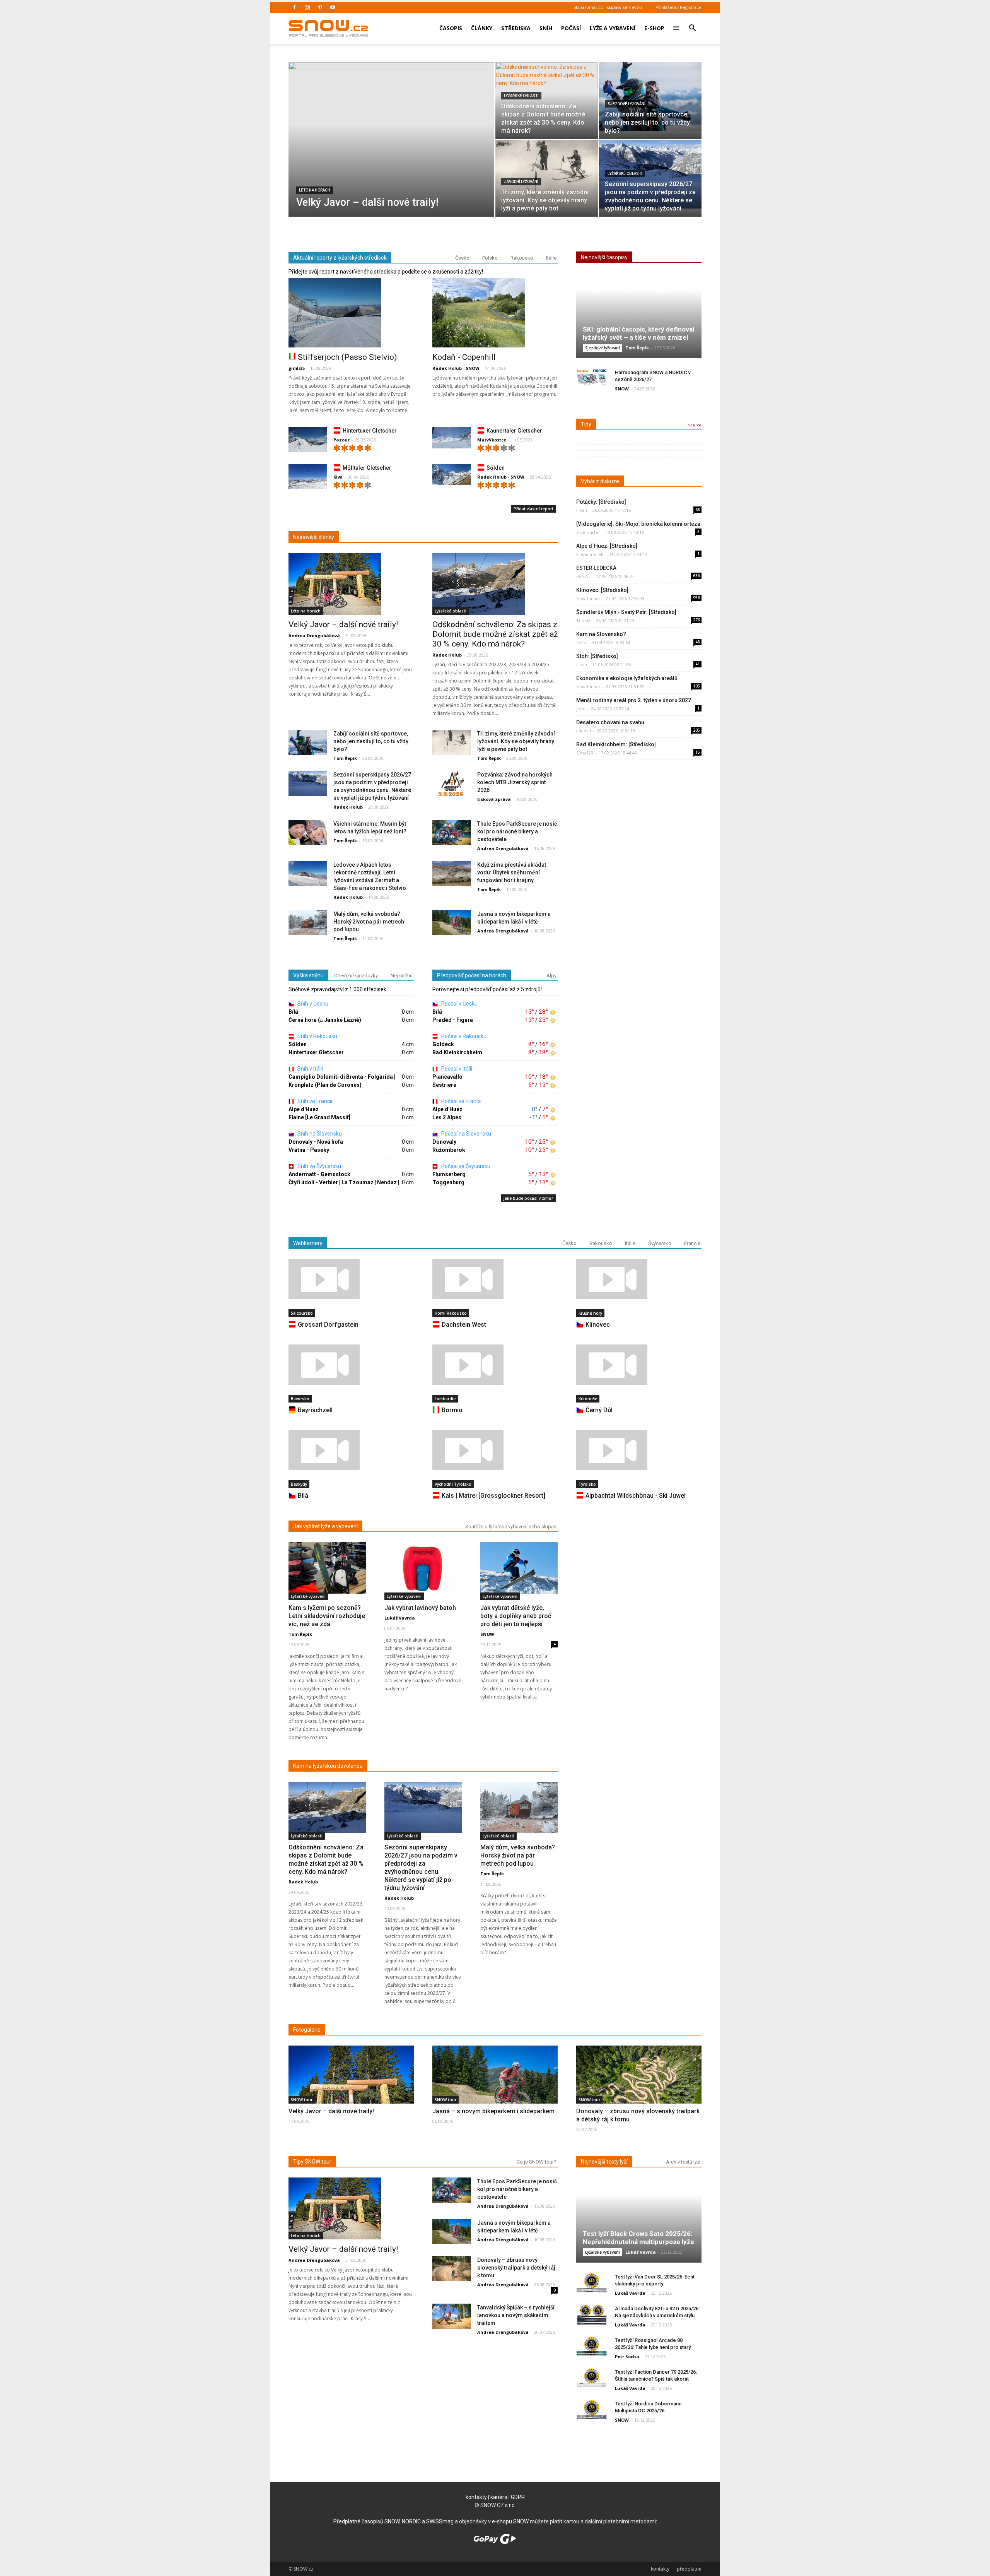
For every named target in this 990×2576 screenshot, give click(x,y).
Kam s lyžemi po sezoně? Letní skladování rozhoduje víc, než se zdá (327, 1616)
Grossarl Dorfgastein (328, 1325)
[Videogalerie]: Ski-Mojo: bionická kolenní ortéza (638, 524)
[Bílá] (351, 1450)
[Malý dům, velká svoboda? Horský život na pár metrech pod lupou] (308, 923)
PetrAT (583, 576)
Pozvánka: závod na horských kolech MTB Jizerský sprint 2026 (515, 782)
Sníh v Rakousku (317, 1036)
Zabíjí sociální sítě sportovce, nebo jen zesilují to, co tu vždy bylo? (371, 741)
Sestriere (444, 1085)
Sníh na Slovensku (319, 1134)
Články (482, 28)
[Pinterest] (320, 7)
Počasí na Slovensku (466, 1134)
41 (698, 664)
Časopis (451, 28)
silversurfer (588, 532)
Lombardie (445, 1399)
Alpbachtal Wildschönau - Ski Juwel (636, 1496)
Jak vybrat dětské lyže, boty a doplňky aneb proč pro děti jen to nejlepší (516, 1616)
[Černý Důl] (639, 1365)
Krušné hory (590, 1313)
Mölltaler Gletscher (367, 468)
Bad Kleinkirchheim (457, 1052)
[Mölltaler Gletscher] (308, 478)
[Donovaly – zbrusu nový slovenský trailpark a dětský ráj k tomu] (639, 2089)
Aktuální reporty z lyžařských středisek (340, 258)
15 (698, 752)
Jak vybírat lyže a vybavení (325, 1526)
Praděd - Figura (453, 1020)
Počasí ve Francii (461, 1101)
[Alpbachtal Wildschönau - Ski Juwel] (639, 1450)
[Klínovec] (639, 1279)
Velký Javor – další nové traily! (343, 624)
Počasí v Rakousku (463, 1036)
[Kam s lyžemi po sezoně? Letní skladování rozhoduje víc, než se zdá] (327, 1568)
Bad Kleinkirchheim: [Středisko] (616, 744)
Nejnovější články (314, 537)
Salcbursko (302, 1313)
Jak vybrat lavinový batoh (420, 1608)
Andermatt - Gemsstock (319, 1174)
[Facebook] (294, 7)
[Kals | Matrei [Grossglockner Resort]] (495, 1450)
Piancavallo (447, 1077)
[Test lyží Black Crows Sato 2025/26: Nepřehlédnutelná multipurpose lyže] (639, 2223)
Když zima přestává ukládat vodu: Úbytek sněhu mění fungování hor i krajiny (512, 872)
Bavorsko (300, 1399)
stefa (581, 642)
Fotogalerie (307, 2030)
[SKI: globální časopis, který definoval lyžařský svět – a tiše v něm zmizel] (639, 319)
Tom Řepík (345, 758)
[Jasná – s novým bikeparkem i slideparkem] (495, 2090)
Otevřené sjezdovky (356, 976)
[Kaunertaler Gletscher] (452, 438)
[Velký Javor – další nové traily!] (391, 152)
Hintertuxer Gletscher (370, 431)
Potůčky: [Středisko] (601, 502)
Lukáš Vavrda (400, 1618)
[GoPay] (495, 2542)
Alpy (551, 976)
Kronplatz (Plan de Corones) (325, 1085)
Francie (692, 1243)
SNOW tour (302, 2100)
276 (696, 620)
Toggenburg (448, 1182)
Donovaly (444, 1142)
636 (696, 576)
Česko (462, 258)
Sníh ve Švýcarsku (319, 1166)
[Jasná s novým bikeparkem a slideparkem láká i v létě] (452, 923)
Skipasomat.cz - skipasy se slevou (608, 7)
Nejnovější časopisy (604, 257)
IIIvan (582, 510)
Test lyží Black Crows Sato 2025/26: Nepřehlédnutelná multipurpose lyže (638, 2238)
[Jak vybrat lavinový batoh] (423, 1568)
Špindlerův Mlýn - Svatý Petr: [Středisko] (626, 612)
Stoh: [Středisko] (597, 656)
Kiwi (338, 477)
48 (698, 642)
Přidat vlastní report (533, 509)
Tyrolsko (587, 1484)
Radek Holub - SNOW (456, 368)
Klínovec (598, 1325)
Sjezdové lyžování (626, 104)
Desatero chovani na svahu (610, 722)
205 (696, 730)
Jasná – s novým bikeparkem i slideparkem (493, 2111)
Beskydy (299, 1484)
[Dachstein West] (495, 1279)
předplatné (689, 2569)
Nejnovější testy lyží (604, 2162)
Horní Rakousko (451, 1313)
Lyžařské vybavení (308, 1596)
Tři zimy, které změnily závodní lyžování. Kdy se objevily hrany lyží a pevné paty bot (516, 741)
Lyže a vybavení (613, 28)
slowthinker (588, 598)
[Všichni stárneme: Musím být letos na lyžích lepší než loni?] (308, 833)
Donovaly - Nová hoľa (316, 1142)
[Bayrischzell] (351, 1365)
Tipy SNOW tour (312, 2162)
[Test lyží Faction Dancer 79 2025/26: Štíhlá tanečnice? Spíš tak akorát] (592, 2378)
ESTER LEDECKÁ (596, 568)
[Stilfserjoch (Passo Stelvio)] (351, 313)
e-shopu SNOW (510, 2521)
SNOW (622, 389)
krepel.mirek (590, 554)
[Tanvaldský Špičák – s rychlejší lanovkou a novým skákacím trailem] (452, 2317)
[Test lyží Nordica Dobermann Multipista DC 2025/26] (592, 2410)
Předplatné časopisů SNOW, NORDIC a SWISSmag (393, 2521)
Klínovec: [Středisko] (602, 590)
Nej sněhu (402, 976)
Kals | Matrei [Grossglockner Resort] (493, 1496)
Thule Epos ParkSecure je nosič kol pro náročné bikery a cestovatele (517, 831)
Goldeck (443, 1044)
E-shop (654, 28)
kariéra (499, 2497)
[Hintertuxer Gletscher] (308, 441)
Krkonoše (588, 1399)
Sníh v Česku (312, 1004)
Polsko (490, 258)
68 (698, 510)
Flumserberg (449, 1174)
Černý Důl (599, 1410)
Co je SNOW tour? (537, 2162)
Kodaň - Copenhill (464, 357)
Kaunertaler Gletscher (514, 431)
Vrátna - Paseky (309, 1150)
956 (696, 598)
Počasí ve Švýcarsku (465, 1166)
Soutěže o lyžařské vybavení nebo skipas (511, 1527)
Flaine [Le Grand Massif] (319, 1117)
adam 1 (584, 731)
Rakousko (522, 258)
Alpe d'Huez (304, 1109)
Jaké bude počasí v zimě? (528, 1198)
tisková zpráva (494, 799)
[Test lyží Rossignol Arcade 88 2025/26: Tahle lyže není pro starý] (592, 2346)
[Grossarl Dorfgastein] (351, 1279)
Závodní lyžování (521, 182)
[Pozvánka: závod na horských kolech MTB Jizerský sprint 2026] (452, 784)
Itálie (551, 258)
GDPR (518, 2497)
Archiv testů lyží (683, 2162)
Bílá (293, 1012)
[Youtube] (333, 7)
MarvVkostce (492, 440)
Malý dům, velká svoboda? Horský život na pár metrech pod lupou (369, 922)
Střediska (516, 28)
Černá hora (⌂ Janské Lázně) (325, 1020)
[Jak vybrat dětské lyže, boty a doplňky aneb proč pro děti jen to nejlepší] (519, 1568)
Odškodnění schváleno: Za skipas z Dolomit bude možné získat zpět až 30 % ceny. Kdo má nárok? (495, 634)
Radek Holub (447, 655)
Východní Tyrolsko (453, 1484)
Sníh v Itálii (310, 1069)
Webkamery (308, 1243)
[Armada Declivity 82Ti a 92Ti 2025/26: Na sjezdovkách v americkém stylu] (592, 2315)
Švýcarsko (660, 1243)
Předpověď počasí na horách (472, 975)
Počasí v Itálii (456, 1069)
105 (696, 686)
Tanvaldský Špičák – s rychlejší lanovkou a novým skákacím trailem (516, 2315)
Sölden (496, 468)
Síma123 (585, 753)
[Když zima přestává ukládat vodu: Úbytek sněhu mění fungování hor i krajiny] (452, 874)
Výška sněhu (308, 975)
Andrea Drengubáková (314, 635)
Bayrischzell (315, 1410)
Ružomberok (449, 1150)
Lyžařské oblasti (521, 96)
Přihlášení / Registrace (678, 7)
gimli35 (297, 368)
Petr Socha (627, 2356)
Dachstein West (464, 1325)
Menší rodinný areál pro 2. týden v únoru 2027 (634, 700)
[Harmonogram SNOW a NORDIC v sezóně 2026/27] (592, 379)
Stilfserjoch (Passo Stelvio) (347, 357)
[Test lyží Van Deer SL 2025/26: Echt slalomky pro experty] (592, 2283)
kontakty (476, 2497)
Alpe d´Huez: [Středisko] (607, 546)
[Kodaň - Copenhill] (495, 313)
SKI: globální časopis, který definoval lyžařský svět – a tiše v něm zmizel (638, 333)
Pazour (341, 440)
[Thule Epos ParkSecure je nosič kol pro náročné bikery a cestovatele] (452, 833)
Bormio (452, 1410)
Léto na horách (315, 190)
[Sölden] (452, 475)
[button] (692, 23)
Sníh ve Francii (314, 1101)
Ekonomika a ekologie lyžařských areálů (627, 678)
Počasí (571, 28)
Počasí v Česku (459, 1004)
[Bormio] (495, 1365)
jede (581, 709)
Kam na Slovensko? (601, 634)
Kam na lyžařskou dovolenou (328, 1766)
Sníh (546, 28)
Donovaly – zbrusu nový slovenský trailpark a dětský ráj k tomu (516, 2268)
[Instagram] (307, 7)
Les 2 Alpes (447, 1117)
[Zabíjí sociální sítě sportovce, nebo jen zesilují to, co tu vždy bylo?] (650, 97)
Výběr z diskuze (600, 481)
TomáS (583, 620)
